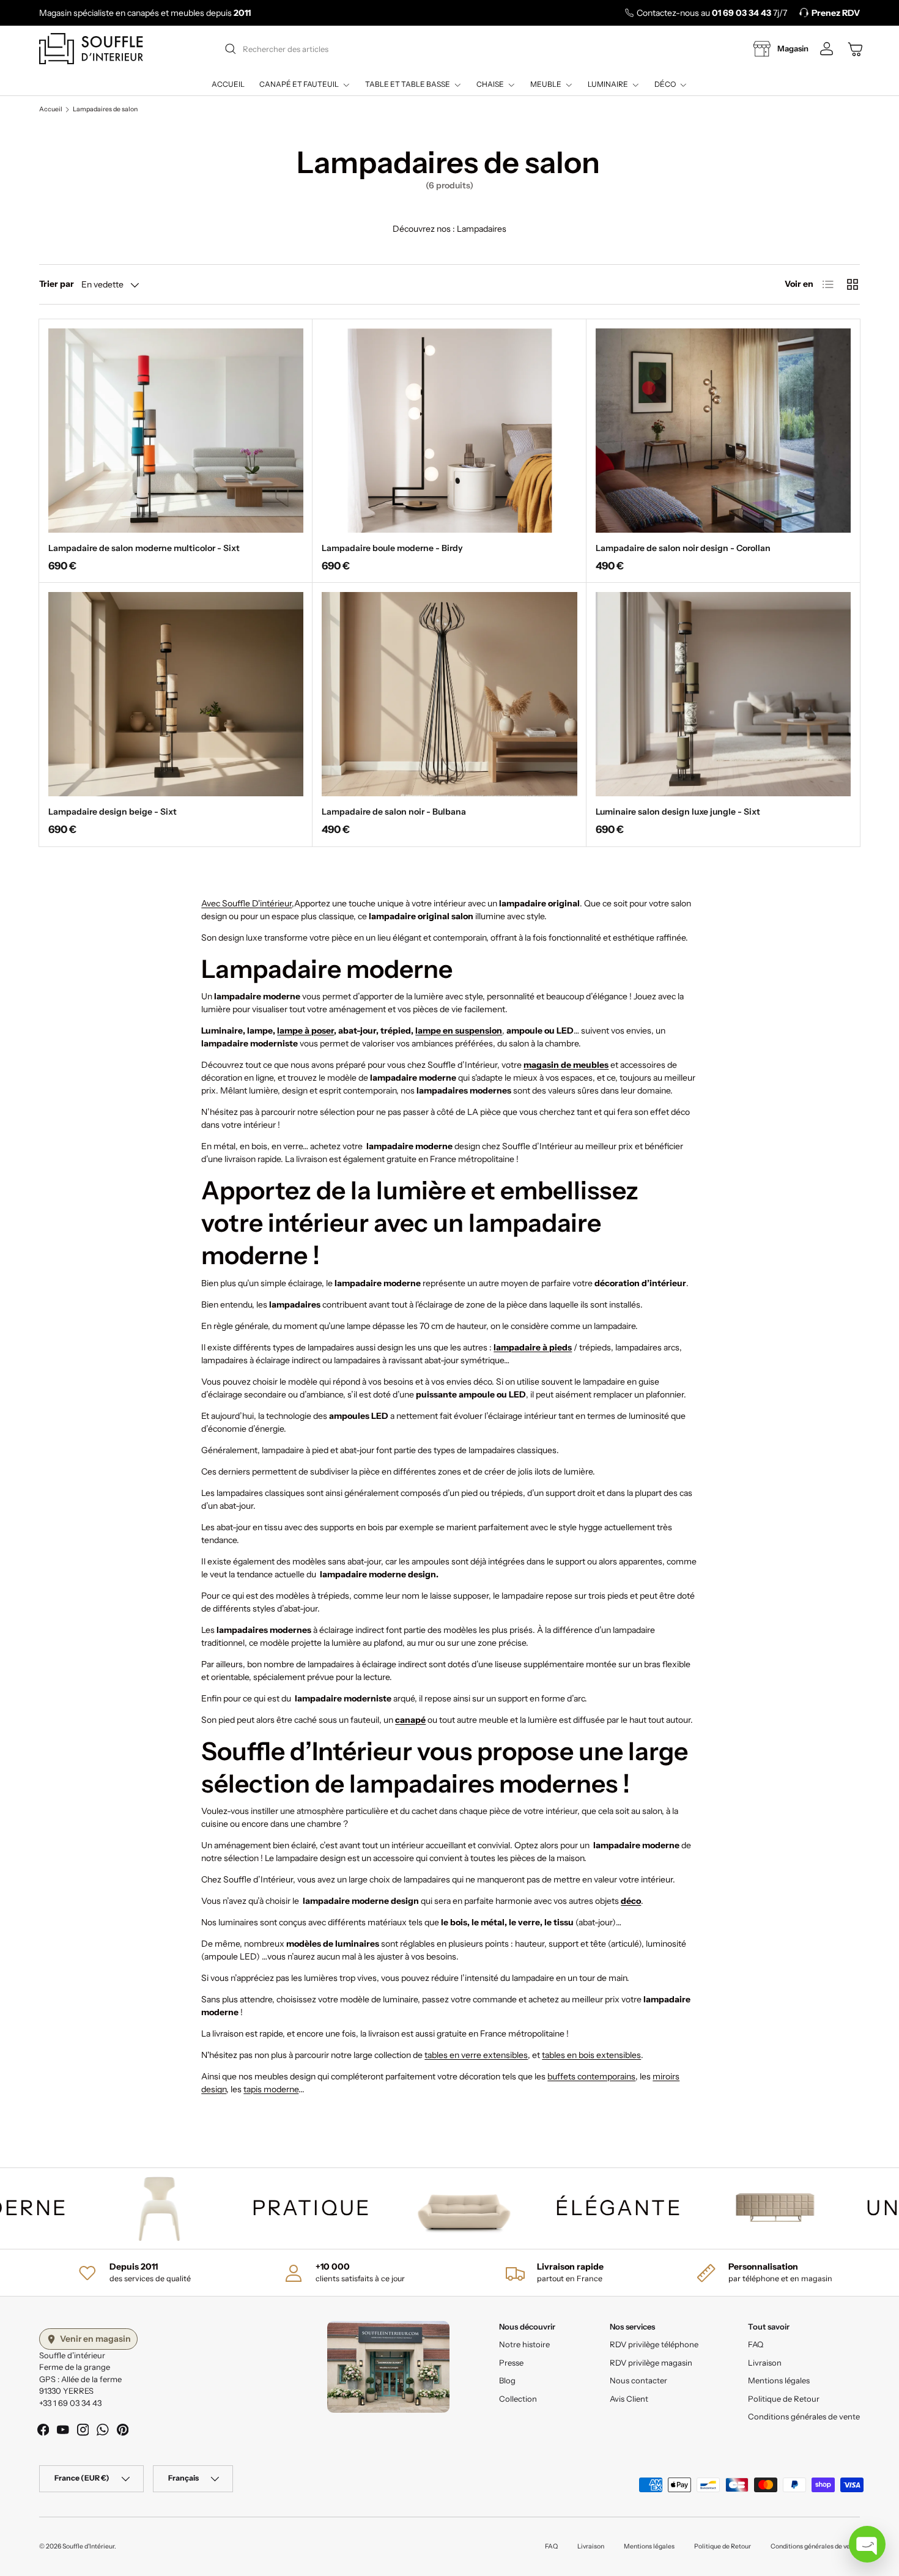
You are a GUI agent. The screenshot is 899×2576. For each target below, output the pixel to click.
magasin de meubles (566, 1065)
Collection (518, 2399)
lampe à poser (305, 1031)
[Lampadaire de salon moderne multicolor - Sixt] (176, 431)
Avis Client (629, 2399)
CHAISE (490, 84)
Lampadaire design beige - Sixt (113, 812)
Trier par (57, 284)
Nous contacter (638, 2381)
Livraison (765, 2363)
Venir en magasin (95, 2339)
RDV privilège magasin (651, 2363)
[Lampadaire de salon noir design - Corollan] (723, 431)
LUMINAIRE (608, 84)
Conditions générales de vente (804, 2417)
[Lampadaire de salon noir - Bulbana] (449, 694)
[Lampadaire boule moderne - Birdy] (449, 431)
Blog (507, 2381)
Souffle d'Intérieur (88, 2546)
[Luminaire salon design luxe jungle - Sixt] (723, 694)
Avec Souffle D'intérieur (246, 903)
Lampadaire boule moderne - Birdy (392, 548)
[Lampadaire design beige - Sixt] (176, 694)
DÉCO (665, 84)
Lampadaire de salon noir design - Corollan (683, 548)
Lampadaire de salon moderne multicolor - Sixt (144, 548)
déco (631, 1901)
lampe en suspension (459, 1031)
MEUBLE (546, 84)
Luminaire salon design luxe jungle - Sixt (678, 812)
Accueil (228, 84)
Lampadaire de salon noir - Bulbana (394, 812)
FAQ (756, 2345)
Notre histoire (524, 2345)
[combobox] (448, 49)
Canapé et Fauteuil (299, 84)
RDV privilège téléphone (654, 2345)
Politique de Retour (784, 2399)
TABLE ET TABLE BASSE (408, 84)
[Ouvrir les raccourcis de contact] (867, 2544)
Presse (511, 2363)
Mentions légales (779, 2381)
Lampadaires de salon (105, 110)
